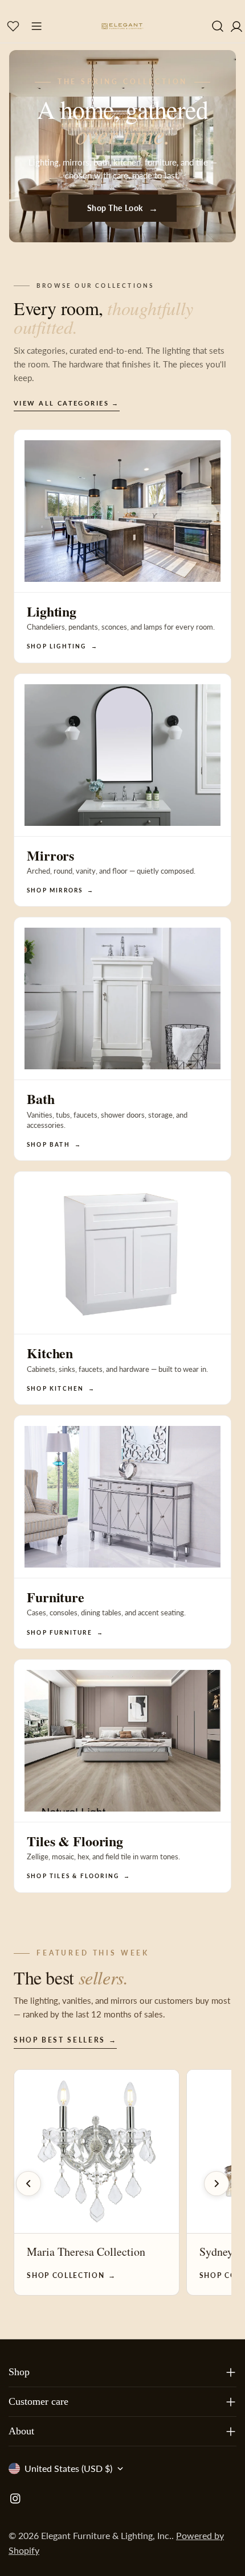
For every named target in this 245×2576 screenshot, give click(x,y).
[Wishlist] (13, 26)
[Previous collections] (28, 2184)
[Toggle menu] (36, 26)
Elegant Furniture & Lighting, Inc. (106, 2535)
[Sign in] (236, 26)
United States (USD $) (68, 2468)
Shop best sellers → (65, 2040)
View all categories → (67, 403)
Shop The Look (123, 208)
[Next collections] (217, 2184)
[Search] (218, 26)
